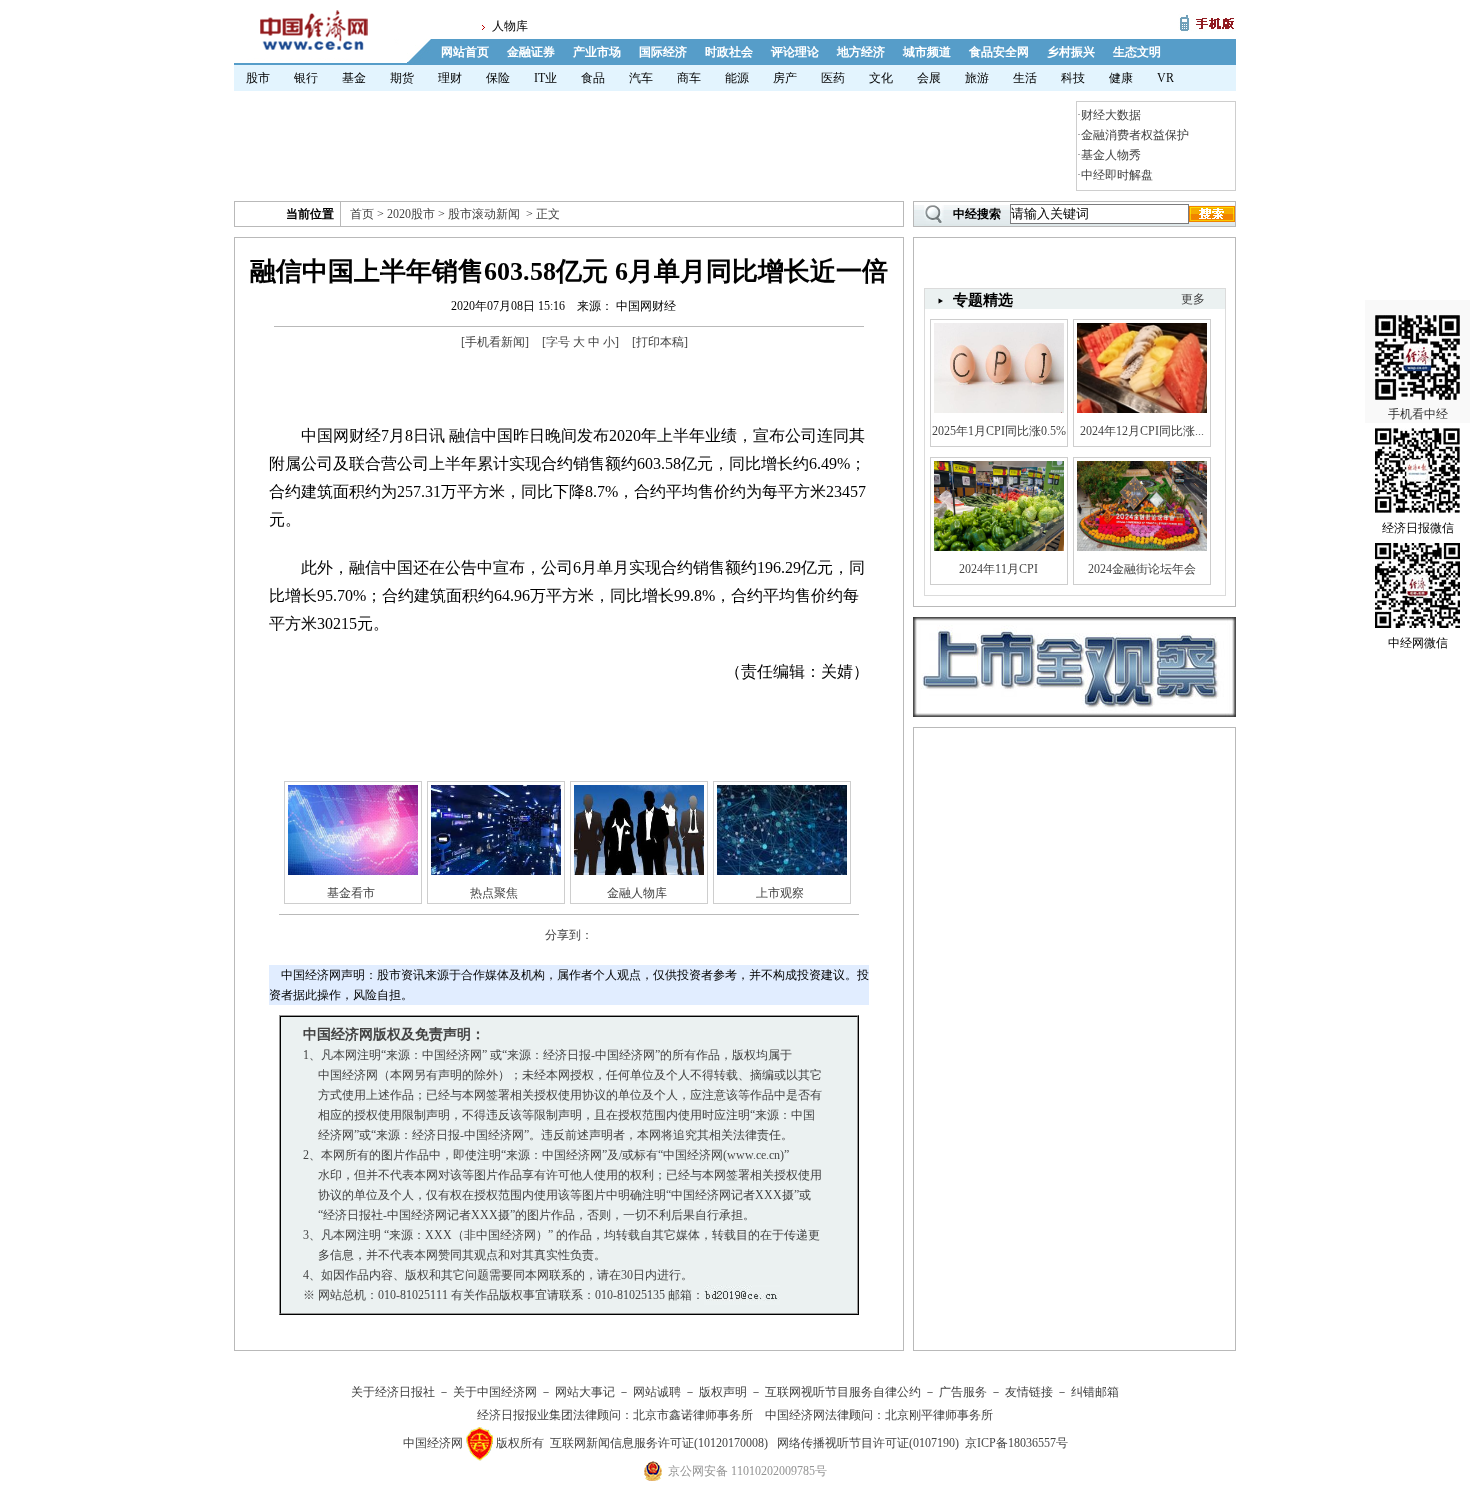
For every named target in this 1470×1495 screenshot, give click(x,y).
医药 (833, 78)
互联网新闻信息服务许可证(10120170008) (659, 1443)
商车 (689, 78)
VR (1165, 78)
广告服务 (963, 1392)
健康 (1121, 78)
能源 (737, 78)
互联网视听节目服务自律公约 (843, 1392)
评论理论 (795, 52)
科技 (1073, 78)
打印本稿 (660, 342)
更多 (1193, 299)
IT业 (545, 78)
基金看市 (351, 893)
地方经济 (861, 52)
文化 (881, 78)
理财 (450, 78)
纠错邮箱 (1095, 1392)
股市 (258, 78)
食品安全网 (999, 52)
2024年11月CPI (998, 569)
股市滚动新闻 (484, 214)
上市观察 (780, 893)
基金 (354, 78)
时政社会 (729, 52)
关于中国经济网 (495, 1392)
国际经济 (663, 52)
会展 (929, 78)
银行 (306, 78)
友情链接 (1029, 1392)
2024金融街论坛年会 (1142, 569)
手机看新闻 (495, 342)
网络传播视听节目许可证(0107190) (868, 1443)
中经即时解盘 (1117, 175)
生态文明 (1137, 52)
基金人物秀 (1111, 155)
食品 (593, 78)
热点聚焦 (494, 893)
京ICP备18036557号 (1016, 1443)
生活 (1025, 78)
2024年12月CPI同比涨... (1142, 431)
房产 (785, 78)
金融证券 (531, 52)
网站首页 (465, 52)
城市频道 (927, 52)
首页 (362, 214)
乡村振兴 (1071, 52)
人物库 (510, 26)
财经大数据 (1111, 115)
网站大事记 (585, 1392)
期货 (402, 78)
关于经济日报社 (393, 1392)
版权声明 (723, 1392)
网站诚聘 (657, 1392)
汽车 (641, 78)
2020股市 (411, 214)
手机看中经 (1418, 414)
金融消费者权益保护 (1135, 135)
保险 (498, 78)
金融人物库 (637, 893)
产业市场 (597, 52)
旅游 (977, 78)
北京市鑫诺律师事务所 (693, 1415)
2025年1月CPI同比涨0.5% (999, 431)
